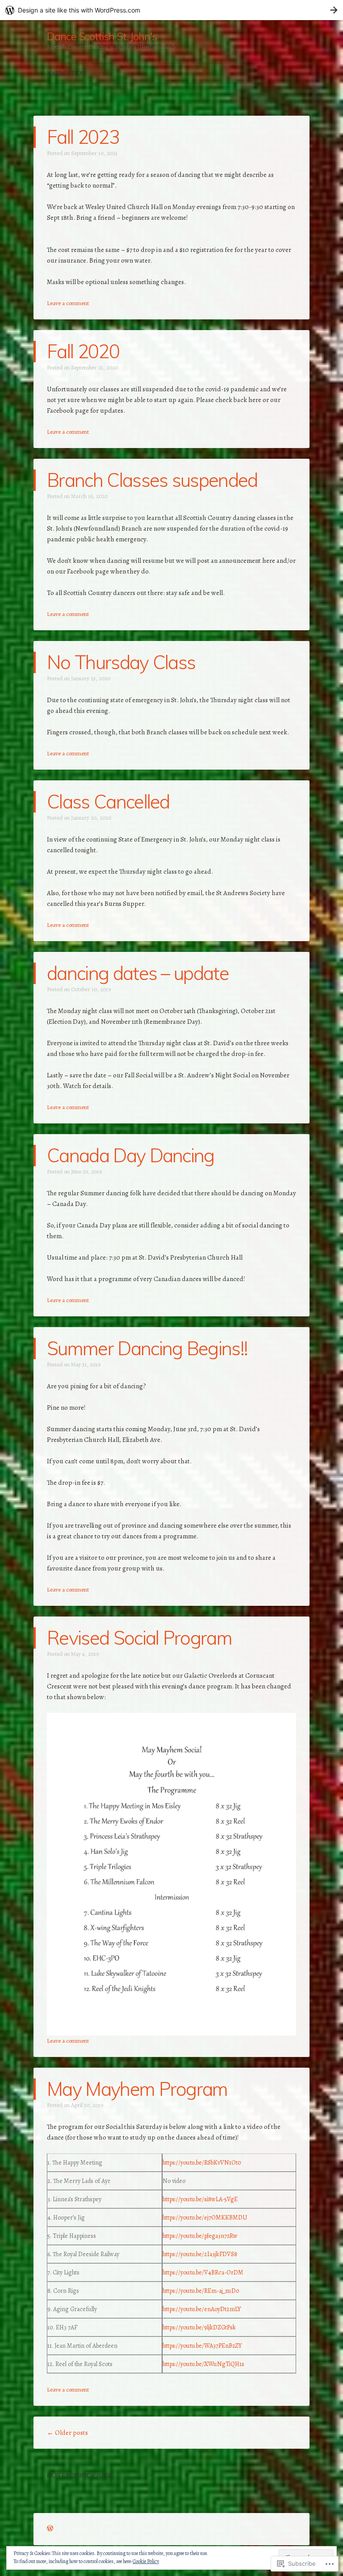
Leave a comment (68, 303)
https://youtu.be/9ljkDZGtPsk (199, 2327)
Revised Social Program (139, 1638)
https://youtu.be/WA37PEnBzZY (202, 2346)
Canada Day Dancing (131, 1155)
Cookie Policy (146, 2561)
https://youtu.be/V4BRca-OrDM (203, 2272)
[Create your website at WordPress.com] (171, 10)
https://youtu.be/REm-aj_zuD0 (201, 2291)
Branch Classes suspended (152, 480)
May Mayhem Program (137, 2089)
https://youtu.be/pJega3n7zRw (200, 2236)
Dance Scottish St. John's (102, 36)
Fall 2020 (83, 351)
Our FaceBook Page (80, 2475)
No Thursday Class (121, 662)
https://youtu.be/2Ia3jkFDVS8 (200, 2254)
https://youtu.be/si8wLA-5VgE (200, 2199)
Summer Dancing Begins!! (147, 1348)
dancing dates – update (138, 973)
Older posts (67, 2433)
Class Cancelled (108, 802)
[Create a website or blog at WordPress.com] (50, 2529)
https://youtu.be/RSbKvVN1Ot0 (202, 2163)
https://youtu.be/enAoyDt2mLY (202, 2309)
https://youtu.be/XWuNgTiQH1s (203, 2364)
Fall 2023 (83, 137)
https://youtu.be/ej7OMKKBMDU (205, 2218)
